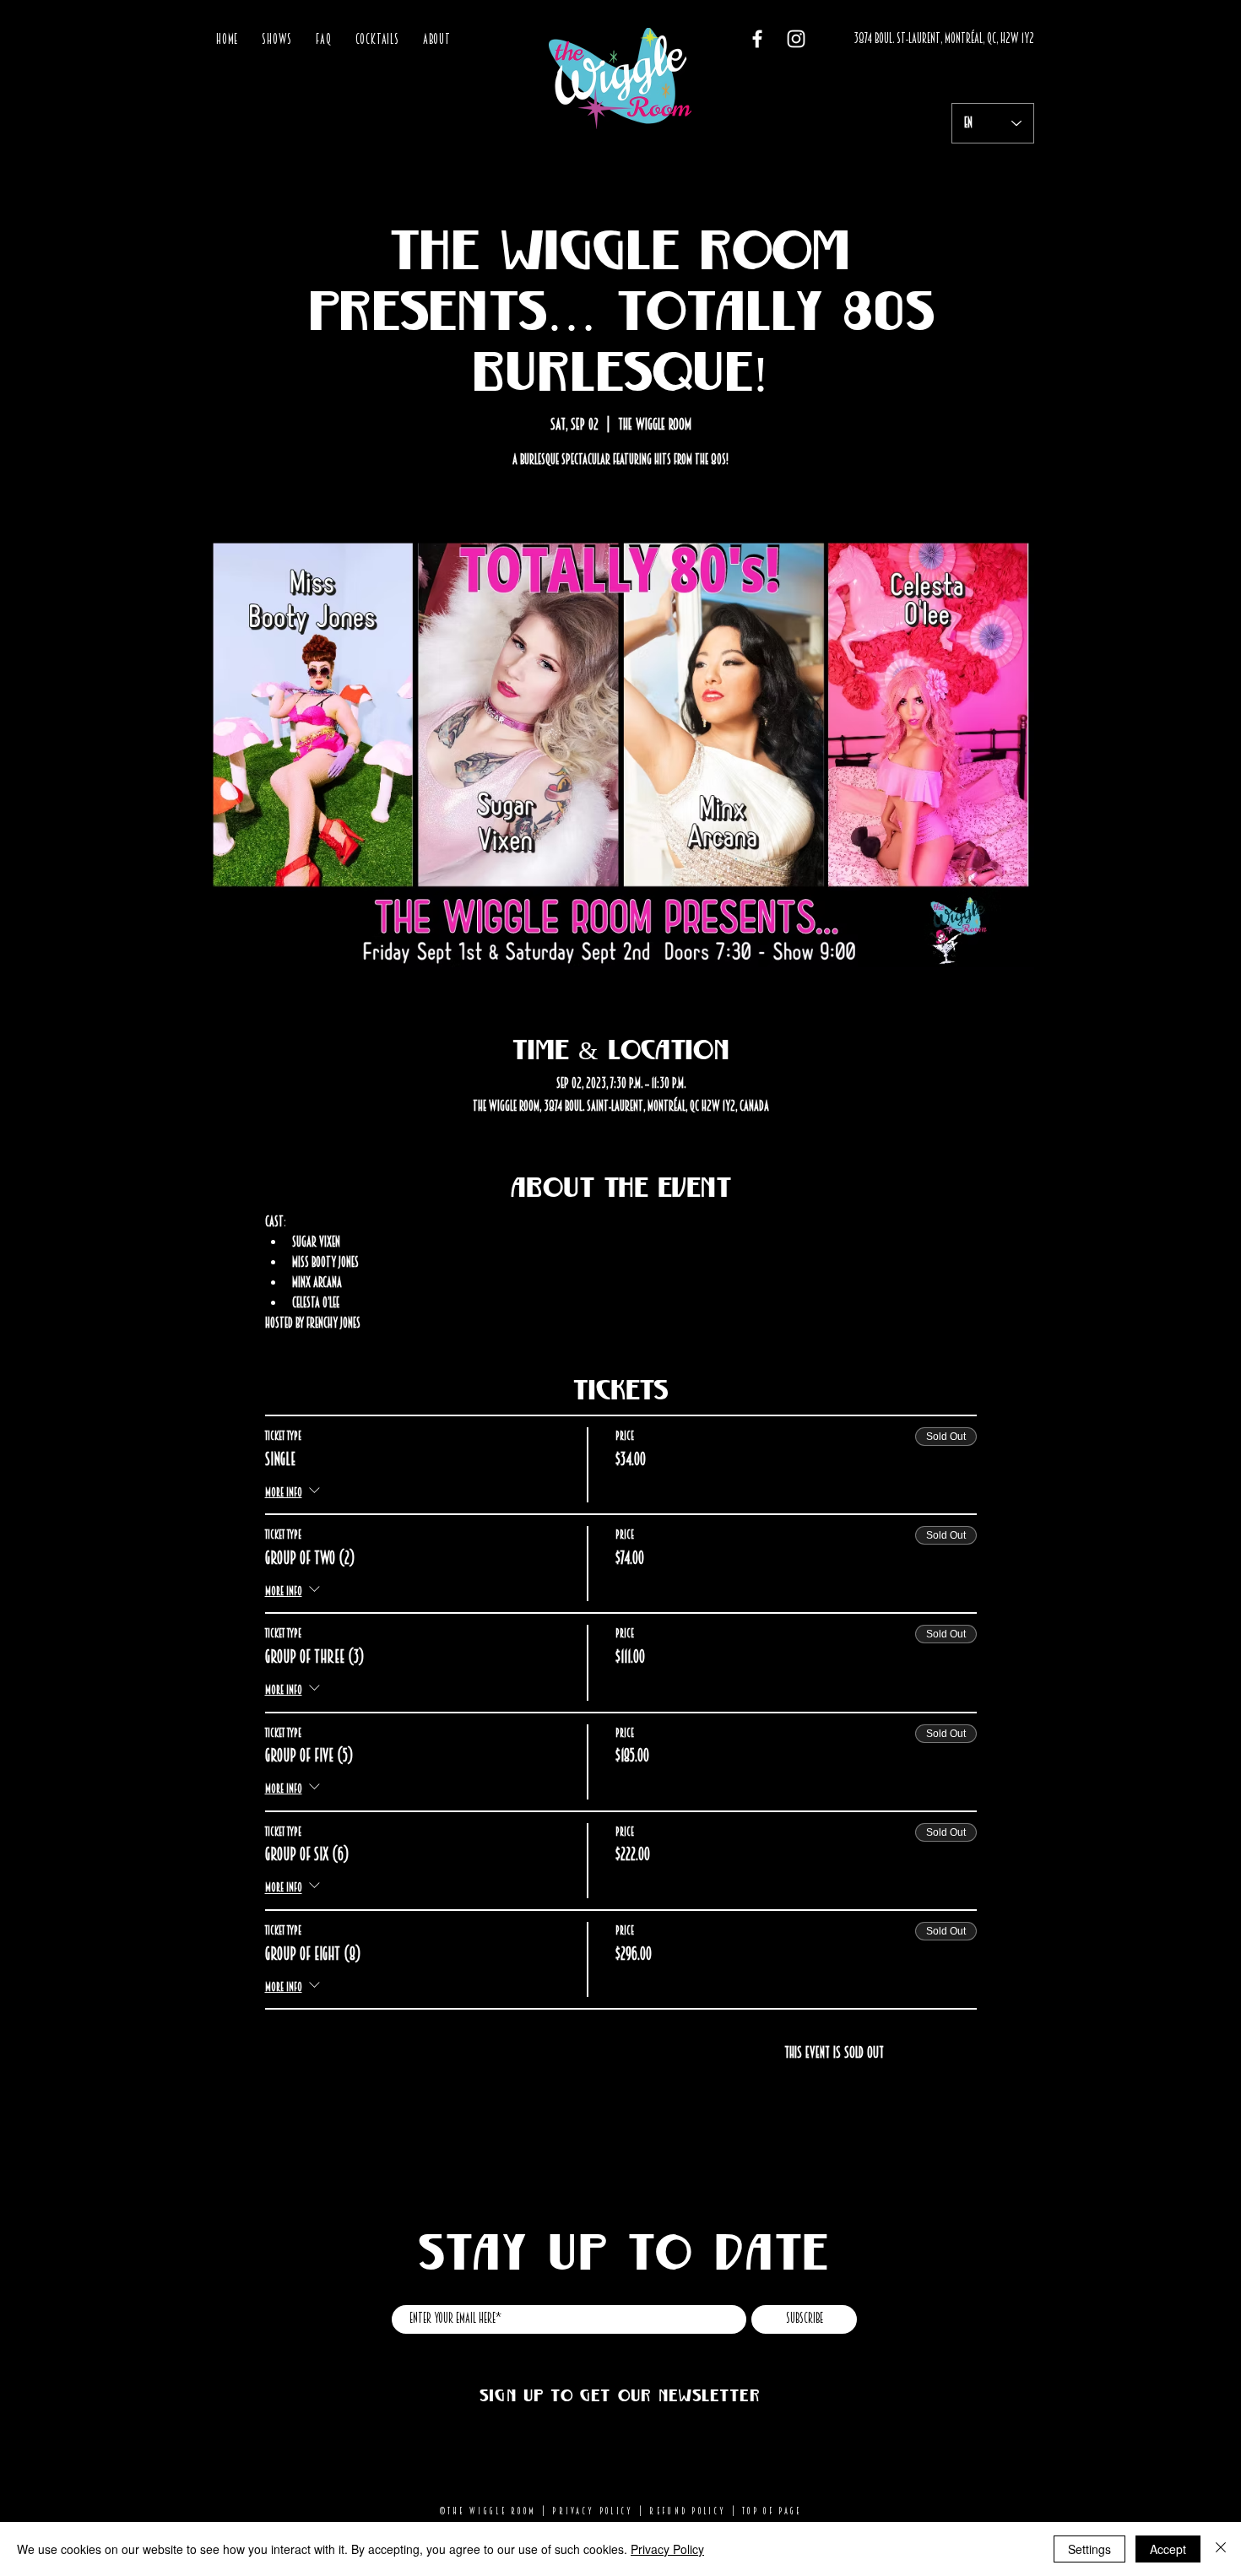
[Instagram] (796, 39)
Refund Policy (688, 2511)
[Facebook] (757, 39)
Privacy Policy (593, 2511)
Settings (1089, 2549)
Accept (1168, 2549)
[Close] (1221, 2549)
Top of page (772, 2511)
